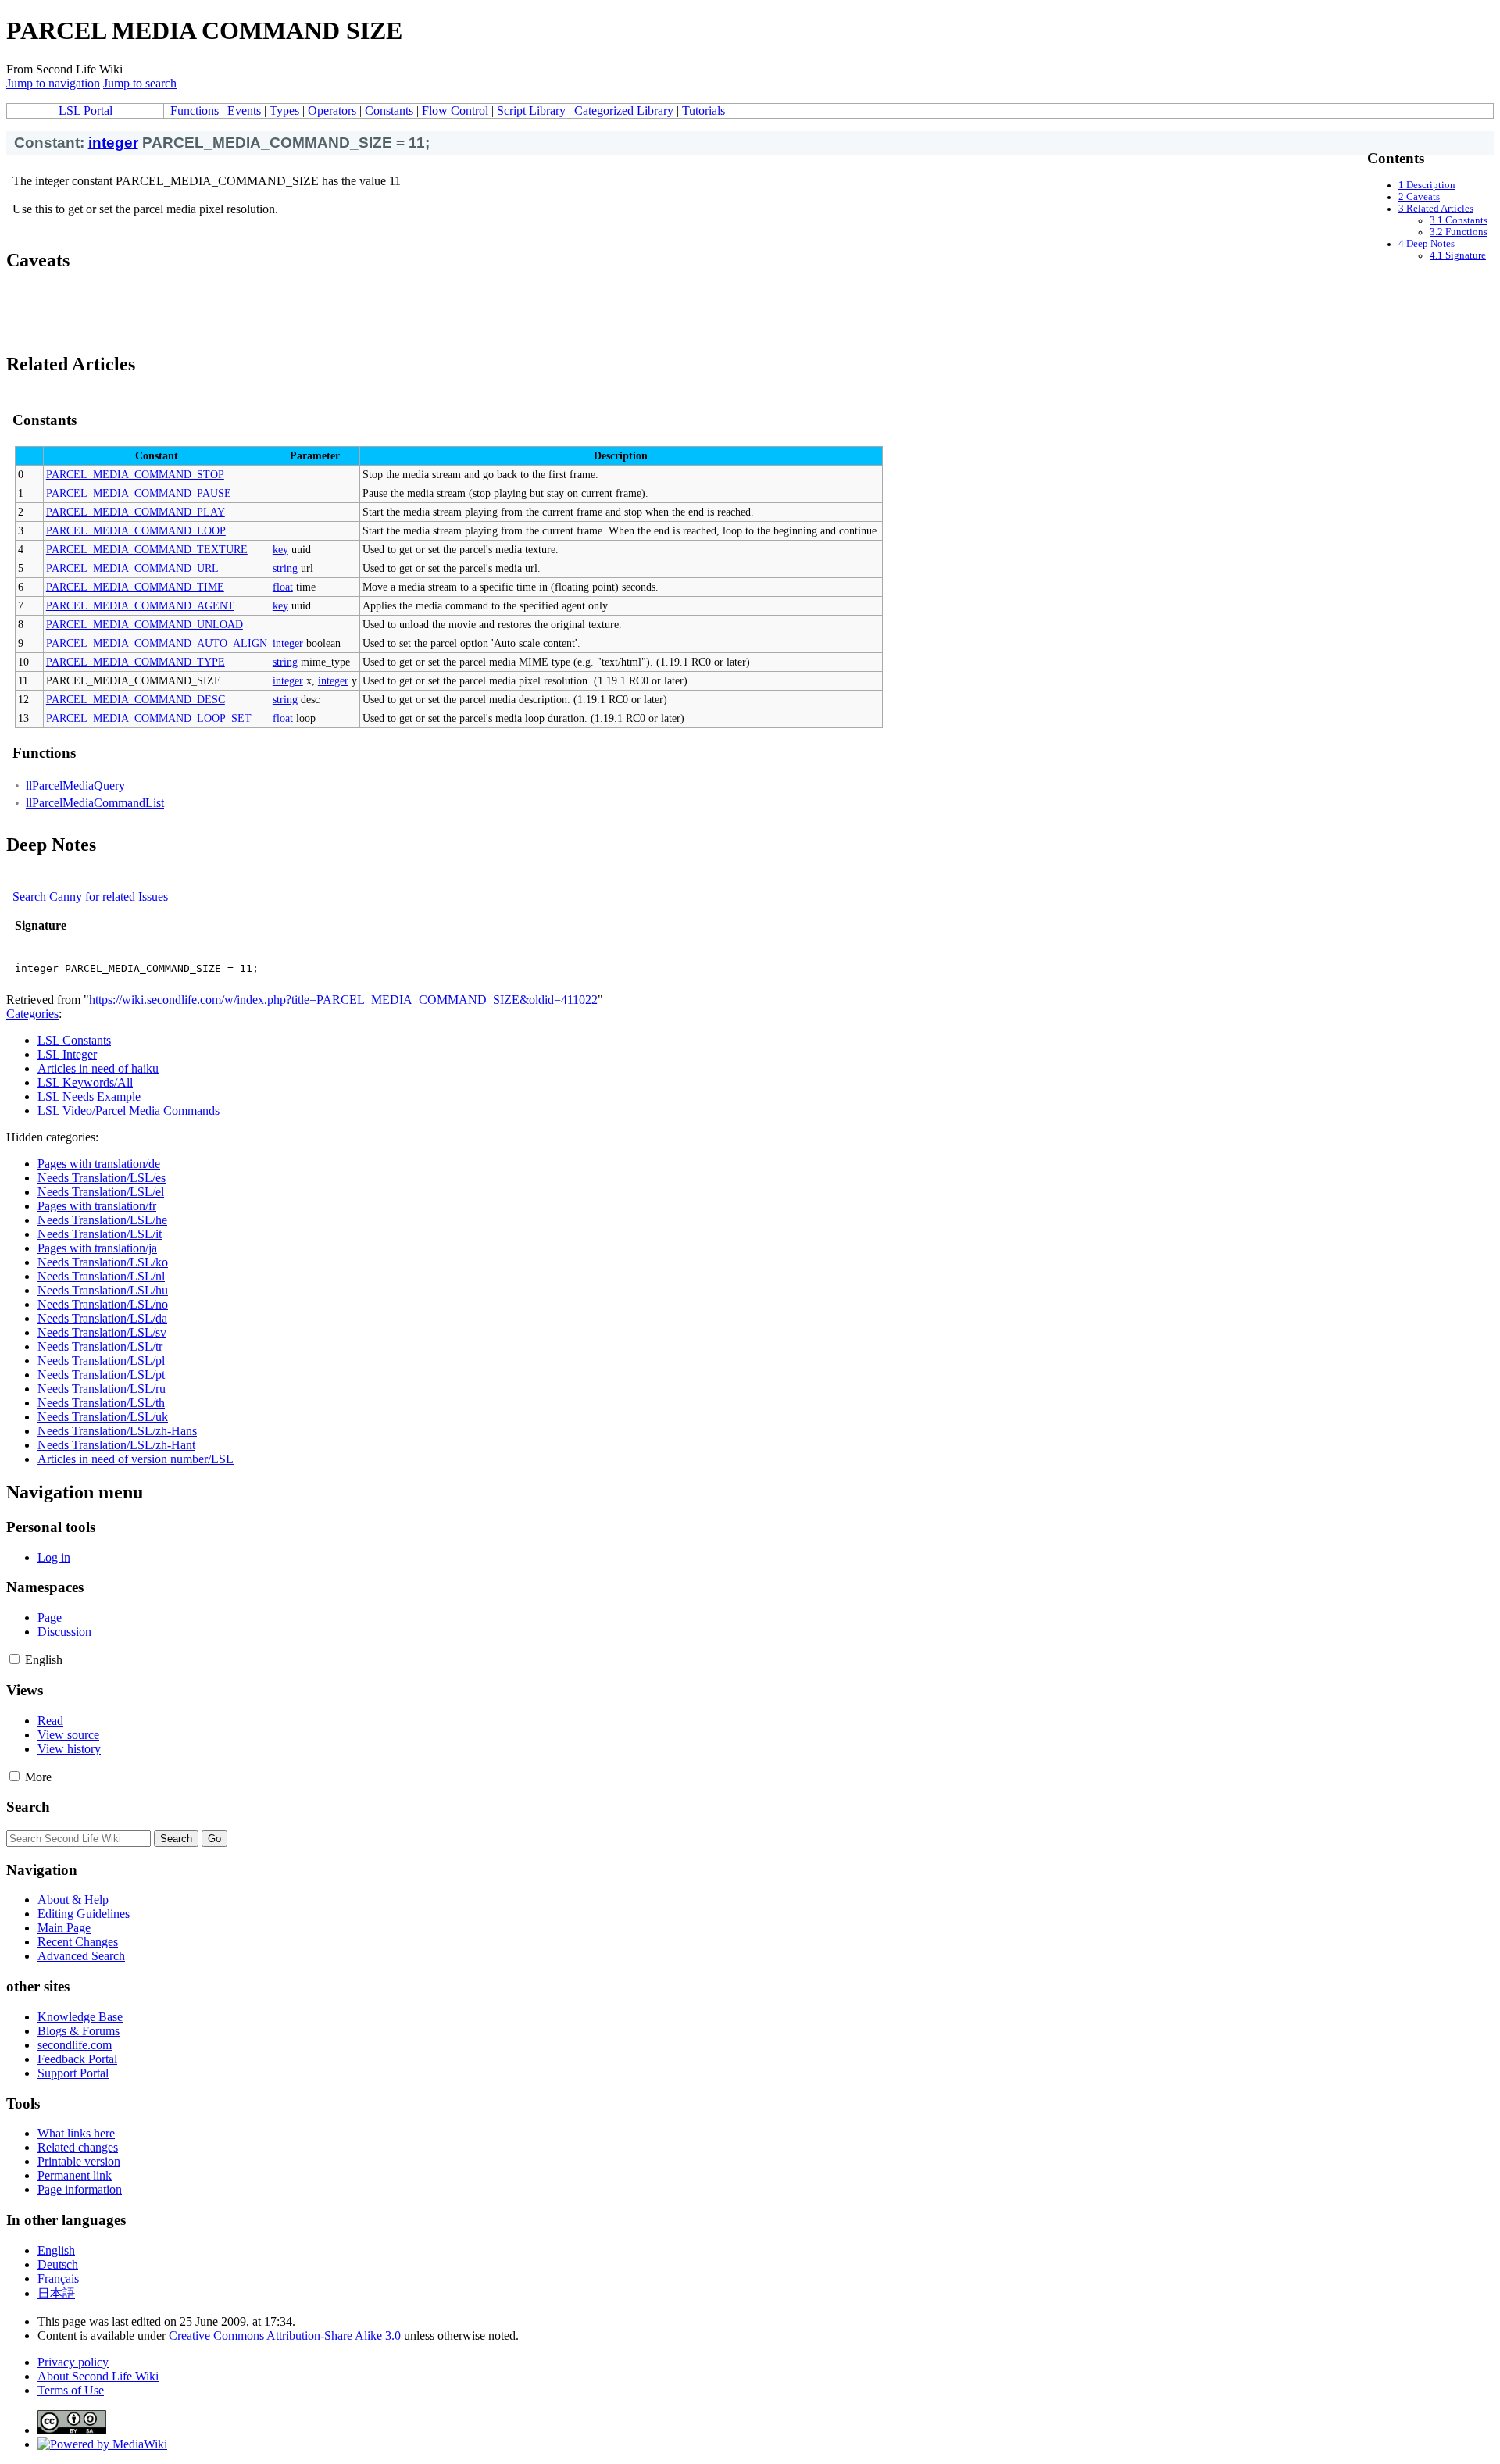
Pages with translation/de (99, 1164)
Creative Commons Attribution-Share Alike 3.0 (285, 2335)
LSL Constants (74, 1040)
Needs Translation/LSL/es (102, 1178)
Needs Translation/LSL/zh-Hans (117, 1431)
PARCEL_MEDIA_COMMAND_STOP (135, 474)
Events (244, 111)
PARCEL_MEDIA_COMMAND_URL (132, 568)
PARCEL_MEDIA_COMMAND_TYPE (136, 662)
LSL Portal (86, 111)
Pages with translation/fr (97, 1206)
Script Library (531, 111)
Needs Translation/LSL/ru (102, 1389)
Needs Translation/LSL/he (102, 1220)
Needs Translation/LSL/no (103, 1304)
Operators (332, 111)
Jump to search (140, 83)
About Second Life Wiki (98, 2376)
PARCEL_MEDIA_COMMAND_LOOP (136, 530)
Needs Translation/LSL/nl (101, 1276)
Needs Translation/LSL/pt (101, 1375)
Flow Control (455, 111)
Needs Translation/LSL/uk (103, 1417)
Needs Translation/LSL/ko (103, 1262)
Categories (32, 1014)
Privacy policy (73, 2362)
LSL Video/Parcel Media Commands (129, 1111)
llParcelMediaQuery (75, 786)
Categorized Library (624, 111)
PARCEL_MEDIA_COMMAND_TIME (135, 587)
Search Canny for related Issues (90, 896)
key (280, 549)
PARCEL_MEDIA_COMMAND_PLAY (136, 512)
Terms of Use (71, 2390)
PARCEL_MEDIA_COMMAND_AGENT (140, 605)
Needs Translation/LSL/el (101, 1192)
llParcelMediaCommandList (95, 803)
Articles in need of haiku (98, 1068)
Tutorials (704, 111)
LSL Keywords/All (85, 1082)
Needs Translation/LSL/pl (101, 1361)
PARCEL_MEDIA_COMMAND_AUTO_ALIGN (157, 643)
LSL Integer (67, 1054)
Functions (195, 111)
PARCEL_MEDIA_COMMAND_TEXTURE (147, 549)
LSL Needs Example (89, 1096)
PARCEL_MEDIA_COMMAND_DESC (136, 699)
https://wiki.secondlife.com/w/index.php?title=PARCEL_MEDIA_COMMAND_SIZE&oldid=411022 (343, 1000)
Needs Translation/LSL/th (101, 1403)
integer (113, 143)
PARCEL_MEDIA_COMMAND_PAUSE (139, 493)
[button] (14, 1659)
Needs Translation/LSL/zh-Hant (116, 1445)
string (285, 568)
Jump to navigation (53, 83)
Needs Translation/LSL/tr (100, 1346)
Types (284, 111)
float (283, 587)
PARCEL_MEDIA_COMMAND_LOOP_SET (149, 718)
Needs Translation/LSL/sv (102, 1332)
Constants (389, 111)
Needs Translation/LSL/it (100, 1234)
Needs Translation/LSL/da (102, 1318)
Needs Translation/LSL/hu (103, 1290)
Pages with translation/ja (97, 1248)
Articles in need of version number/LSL (136, 1459)
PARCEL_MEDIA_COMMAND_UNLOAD (145, 624)
